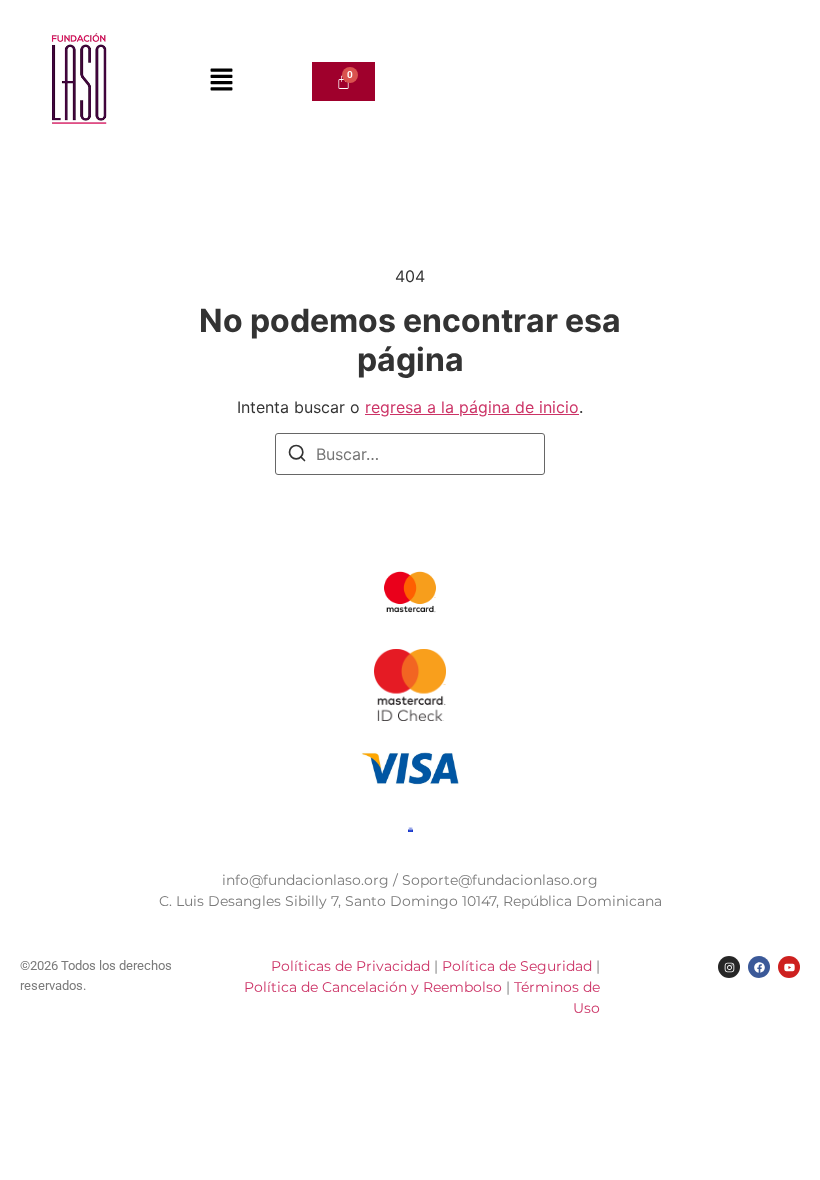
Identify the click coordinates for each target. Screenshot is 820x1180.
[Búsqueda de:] (410, 454)
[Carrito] (343, 81)
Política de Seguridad (519, 966)
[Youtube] (789, 967)
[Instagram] (729, 967)
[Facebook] (759, 967)
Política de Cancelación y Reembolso (375, 987)
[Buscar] (297, 456)
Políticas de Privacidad (350, 966)
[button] (221, 81)
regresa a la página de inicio (472, 407)
